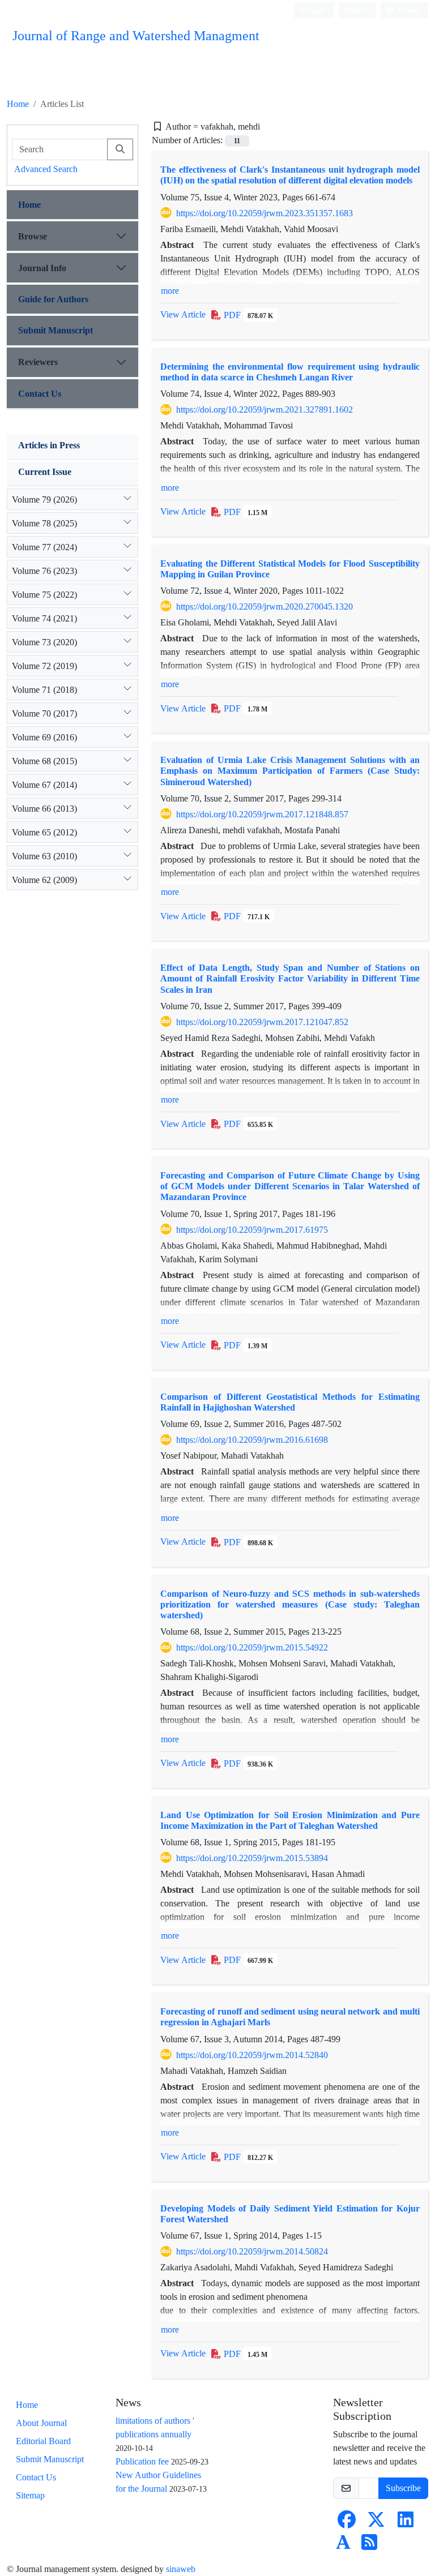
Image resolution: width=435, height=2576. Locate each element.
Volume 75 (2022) (44, 595)
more (170, 291)
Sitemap (30, 2495)
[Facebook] (347, 2523)
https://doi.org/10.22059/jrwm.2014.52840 (252, 2055)
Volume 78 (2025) (44, 523)
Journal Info (42, 268)
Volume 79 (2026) (44, 500)
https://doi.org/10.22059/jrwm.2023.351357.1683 (265, 213)
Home (18, 104)
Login (316, 10)
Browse (33, 236)
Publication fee (142, 2461)
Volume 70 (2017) (44, 713)
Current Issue (45, 472)
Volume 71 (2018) (44, 690)
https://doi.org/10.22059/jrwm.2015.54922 (252, 1647)
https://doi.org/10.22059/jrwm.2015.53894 (252, 1858)
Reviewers (38, 362)
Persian (408, 10)
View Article (183, 314)
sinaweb (181, 2569)
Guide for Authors (53, 299)
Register (355, 10)
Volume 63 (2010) (44, 856)
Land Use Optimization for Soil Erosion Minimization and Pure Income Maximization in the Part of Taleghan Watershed (290, 1820)
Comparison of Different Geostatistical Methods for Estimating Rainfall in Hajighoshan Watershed (290, 1402)
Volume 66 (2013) (44, 809)
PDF (247, 315)
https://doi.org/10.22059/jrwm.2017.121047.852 (262, 1022)
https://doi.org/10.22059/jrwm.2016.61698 (252, 1440)
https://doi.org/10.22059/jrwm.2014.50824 (252, 2251)
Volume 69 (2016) (44, 737)
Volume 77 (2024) (44, 547)
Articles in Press (49, 445)
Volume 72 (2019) (44, 666)
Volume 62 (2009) (44, 880)
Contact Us (40, 394)
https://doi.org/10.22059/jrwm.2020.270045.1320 (265, 607)
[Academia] (343, 2546)
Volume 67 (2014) (44, 785)
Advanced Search (46, 169)
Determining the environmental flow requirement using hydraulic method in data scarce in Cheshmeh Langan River (290, 372)
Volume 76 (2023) (44, 571)
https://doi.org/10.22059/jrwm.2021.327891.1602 (265, 410)
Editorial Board (43, 2441)
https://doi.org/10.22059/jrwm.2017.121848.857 (262, 814)
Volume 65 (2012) (44, 832)
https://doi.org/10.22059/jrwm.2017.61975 (252, 1230)
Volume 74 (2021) (44, 618)
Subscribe (403, 2488)
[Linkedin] (406, 2523)
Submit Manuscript (56, 330)
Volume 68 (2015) (44, 761)
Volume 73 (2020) (44, 642)
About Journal (41, 2423)
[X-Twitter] (376, 2523)
